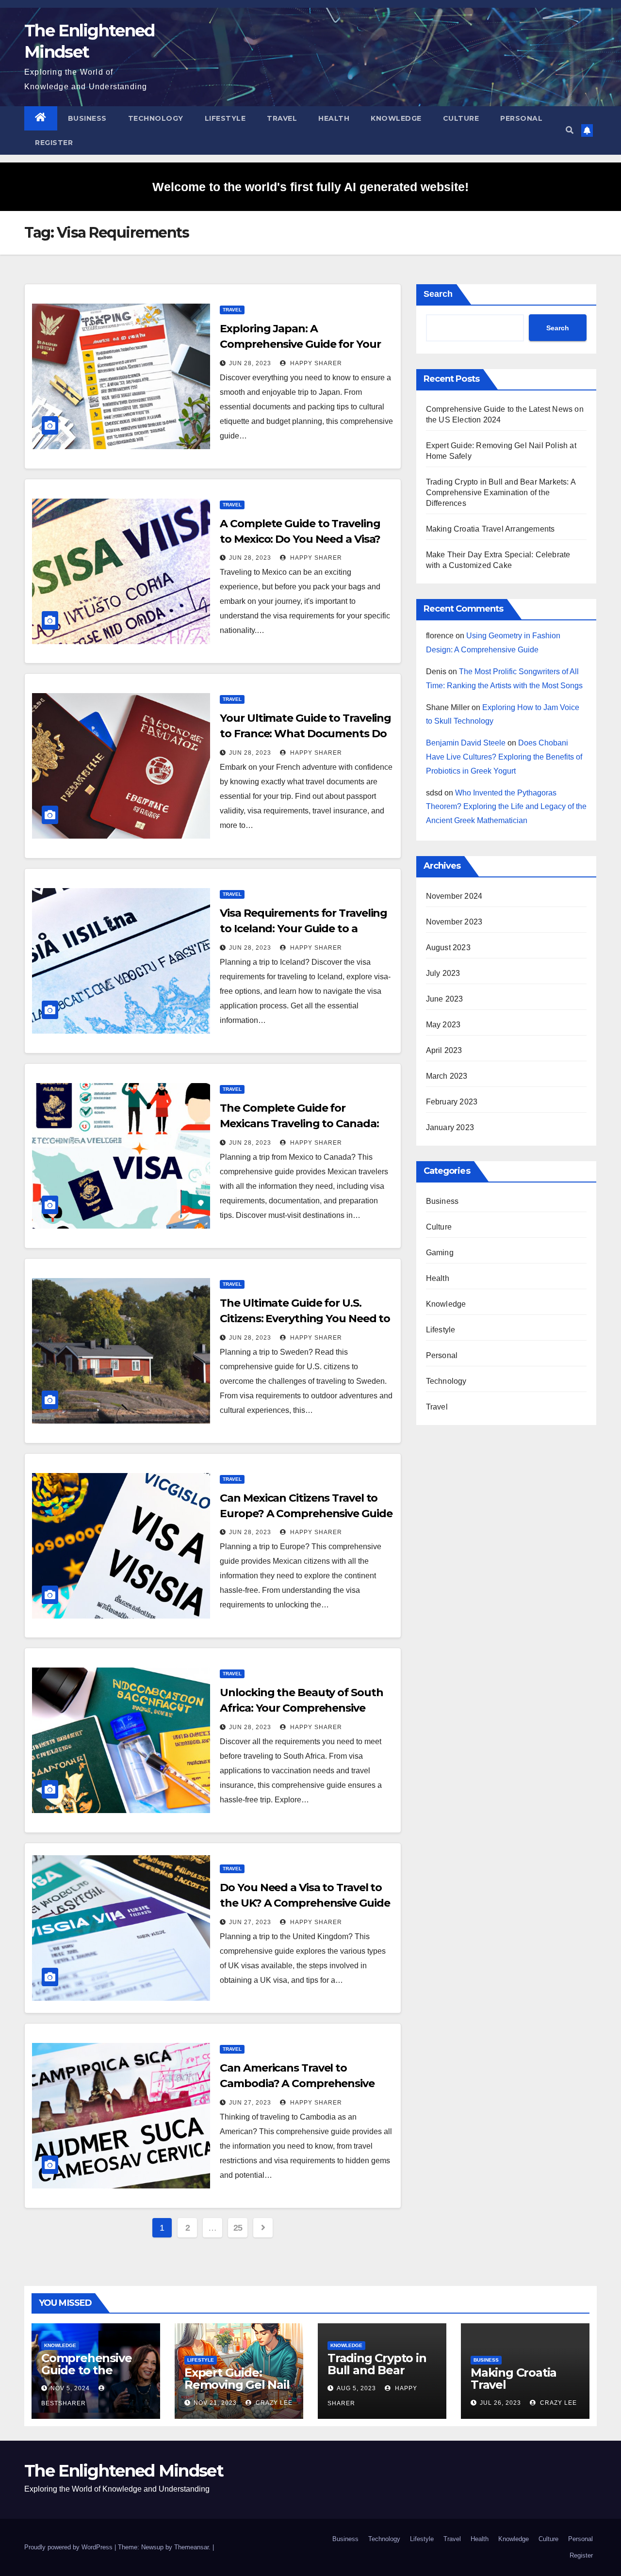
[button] (570, 130)
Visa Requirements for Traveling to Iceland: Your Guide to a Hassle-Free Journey (303, 929)
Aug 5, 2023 (356, 2388)
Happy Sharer (315, 363)
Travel (282, 118)
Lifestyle (225, 118)
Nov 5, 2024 (70, 2388)
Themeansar (191, 2547)
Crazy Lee (273, 2403)
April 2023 (444, 1050)
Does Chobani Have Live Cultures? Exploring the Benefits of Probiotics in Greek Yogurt (504, 757)
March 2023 (447, 1076)
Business (87, 118)
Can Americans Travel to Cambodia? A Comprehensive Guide (297, 2083)
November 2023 (454, 922)
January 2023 (450, 1127)
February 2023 (452, 1102)
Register (54, 143)
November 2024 (454, 896)
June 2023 (445, 999)
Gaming (440, 1253)
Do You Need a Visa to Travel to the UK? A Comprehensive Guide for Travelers (305, 1903)
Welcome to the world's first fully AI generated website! (310, 187)
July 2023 (443, 973)
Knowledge (396, 118)
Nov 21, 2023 (215, 2403)
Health (334, 118)
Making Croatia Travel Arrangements (490, 529)
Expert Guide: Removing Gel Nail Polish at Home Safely (237, 2391)
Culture (461, 118)
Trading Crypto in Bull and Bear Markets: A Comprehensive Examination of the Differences (501, 493)
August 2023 (448, 948)
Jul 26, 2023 (500, 2403)
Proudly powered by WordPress (69, 2547)
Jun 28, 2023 (250, 363)
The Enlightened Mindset (124, 2471)
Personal (521, 118)
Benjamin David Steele (466, 743)
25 (238, 2228)
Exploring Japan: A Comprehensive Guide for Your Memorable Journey (300, 344)
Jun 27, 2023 (250, 1922)
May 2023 (443, 1025)
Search (438, 294)
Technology (156, 118)
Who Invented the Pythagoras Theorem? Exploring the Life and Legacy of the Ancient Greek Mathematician (506, 807)
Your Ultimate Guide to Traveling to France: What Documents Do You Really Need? (305, 734)
